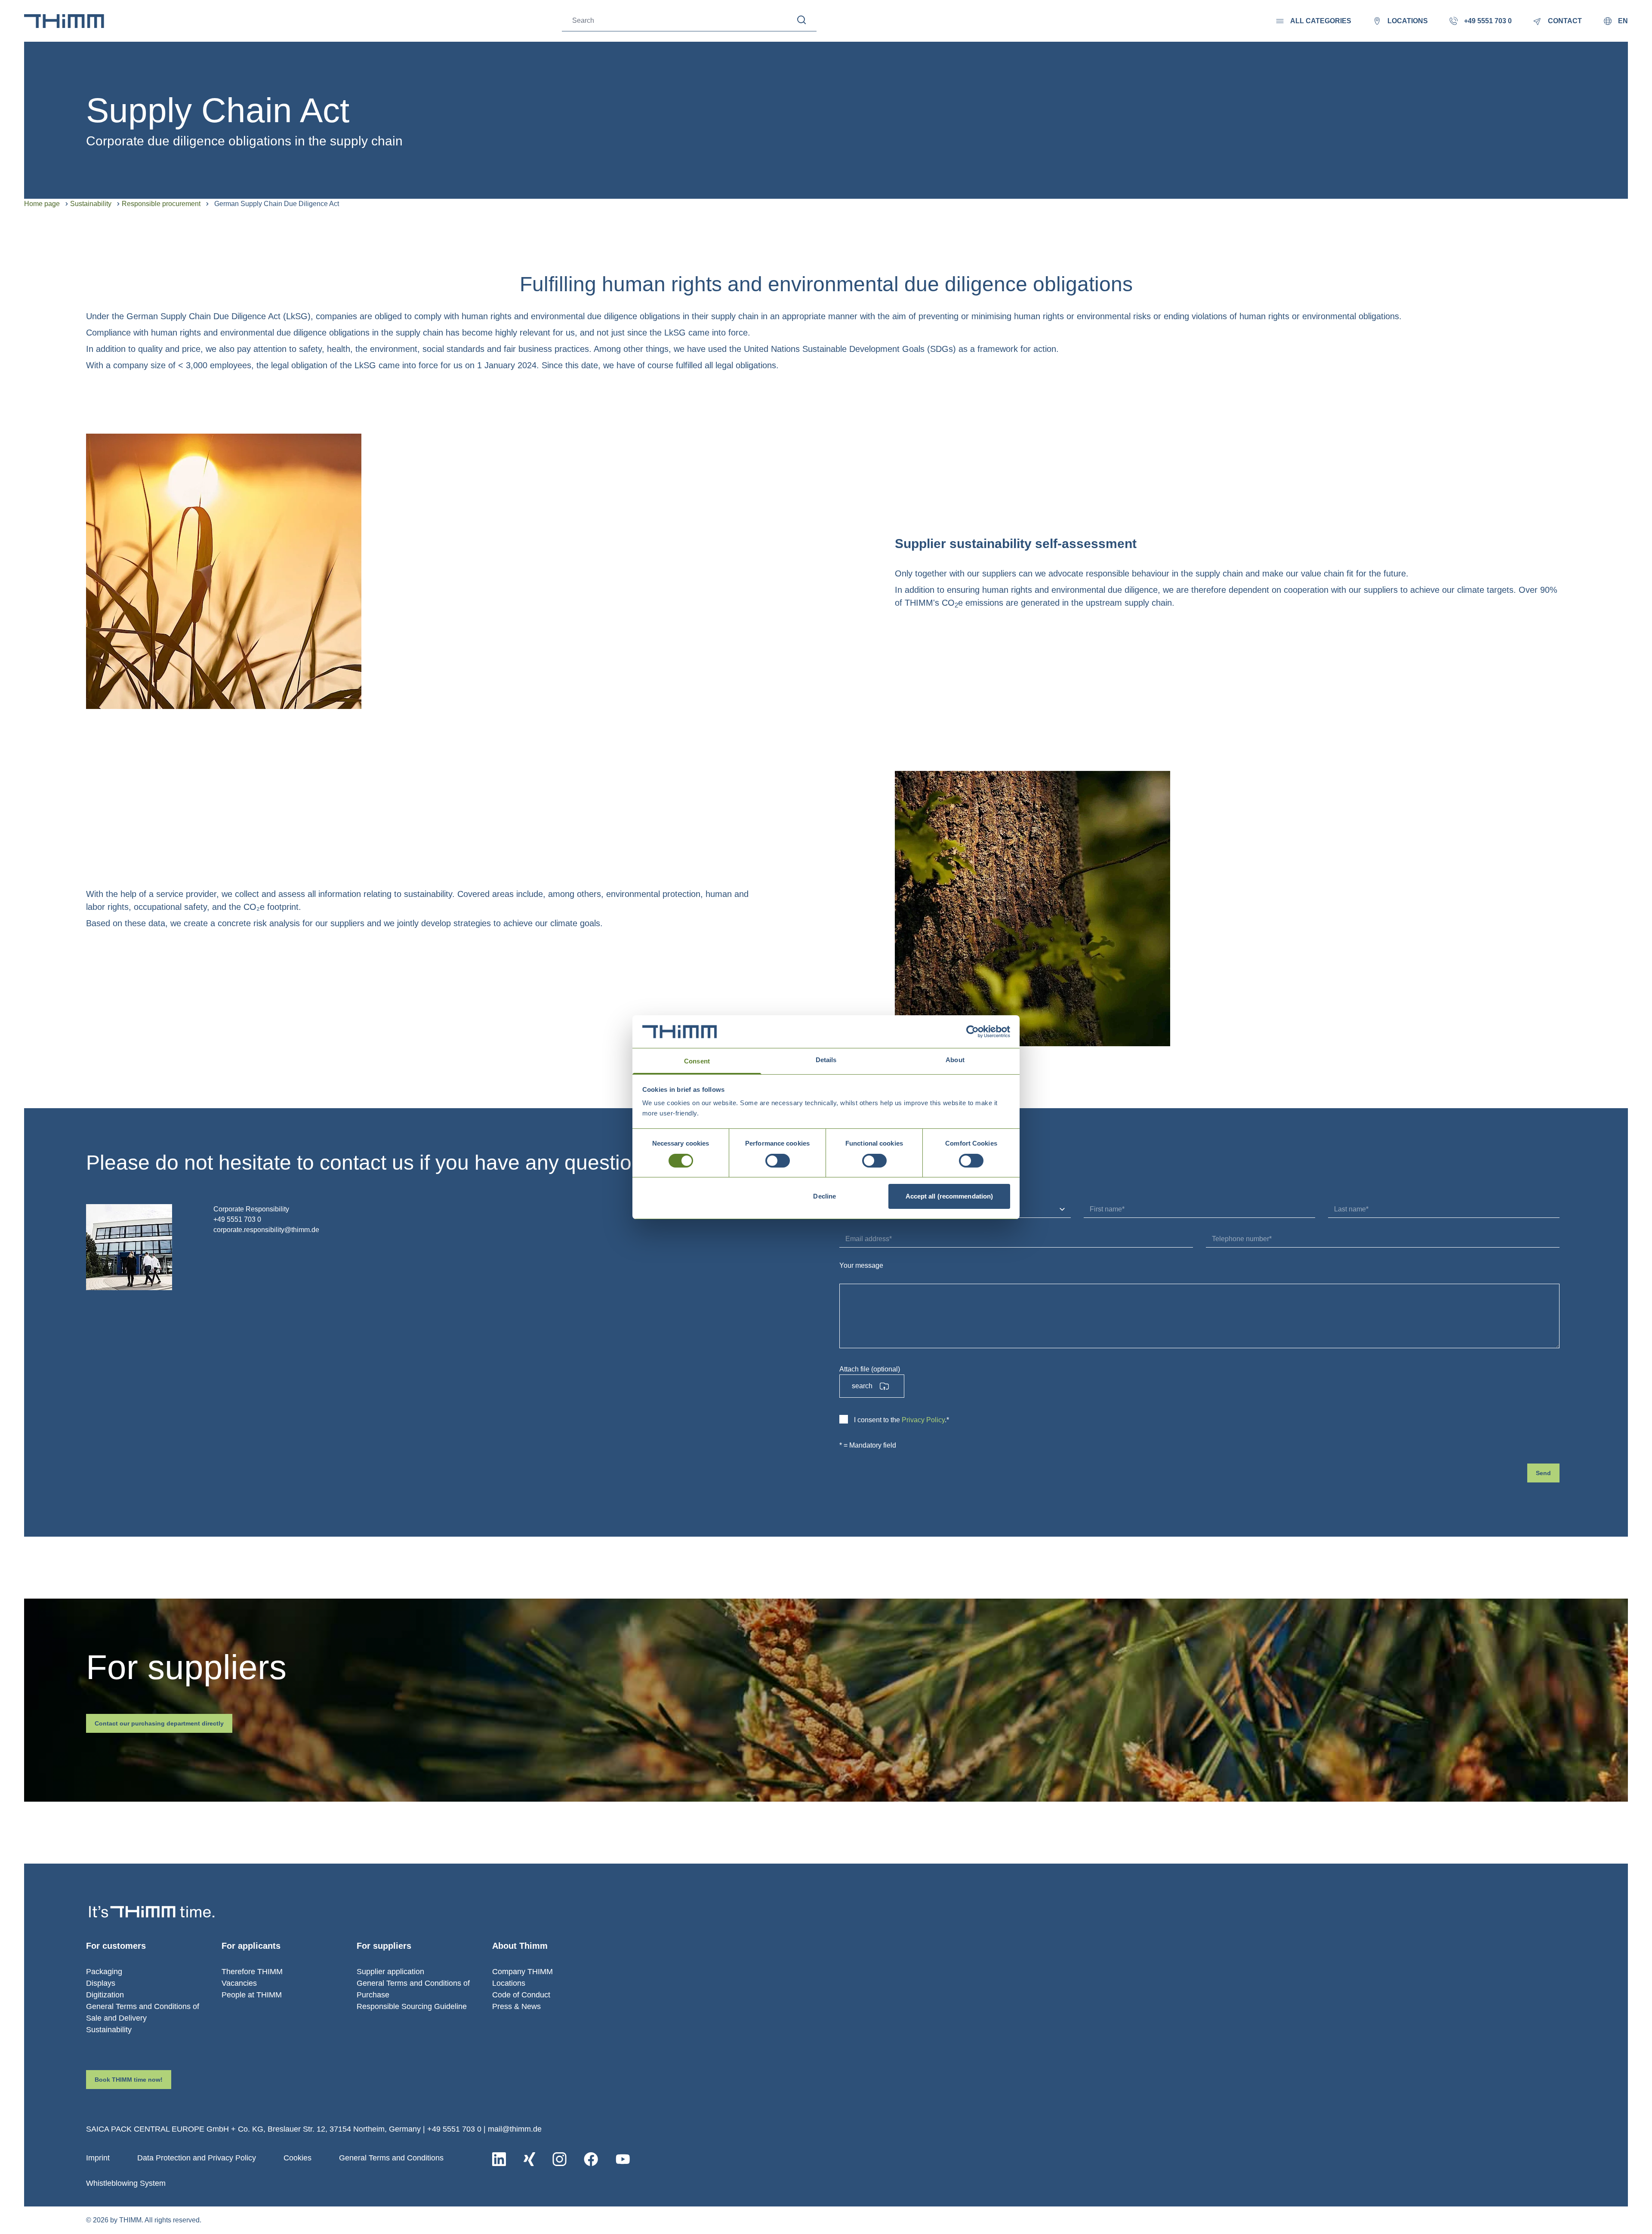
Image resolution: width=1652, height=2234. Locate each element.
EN (1623, 21)
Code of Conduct (521, 1995)
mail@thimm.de (515, 2129)
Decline (824, 1196)
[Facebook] (591, 2159)
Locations (509, 1983)
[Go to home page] (64, 21)
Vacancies (239, 1983)
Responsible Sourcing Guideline (412, 2006)
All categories (1321, 21)
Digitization (105, 1995)
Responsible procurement (161, 204)
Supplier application (390, 1972)
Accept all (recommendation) (949, 1196)
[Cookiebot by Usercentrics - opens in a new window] (972, 1032)
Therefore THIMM (252, 1972)
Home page (42, 204)
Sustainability (91, 204)
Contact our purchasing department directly (159, 1723)
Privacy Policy (923, 1420)
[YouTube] (623, 2159)
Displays (101, 1983)
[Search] (802, 20)
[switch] (778, 1161)
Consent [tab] (697, 1061)
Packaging (104, 1972)
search (862, 1386)
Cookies (297, 2158)
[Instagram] (559, 2159)
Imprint (98, 2158)
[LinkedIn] (499, 2159)
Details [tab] (826, 1060)
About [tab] (955, 1060)
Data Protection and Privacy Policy (197, 2158)
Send (1543, 1473)
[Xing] (529, 2159)
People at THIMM (252, 1995)
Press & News (516, 2006)
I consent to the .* (902, 1420)
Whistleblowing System (126, 2183)
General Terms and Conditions (391, 2158)
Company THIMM (522, 1972)
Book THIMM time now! (129, 2080)
